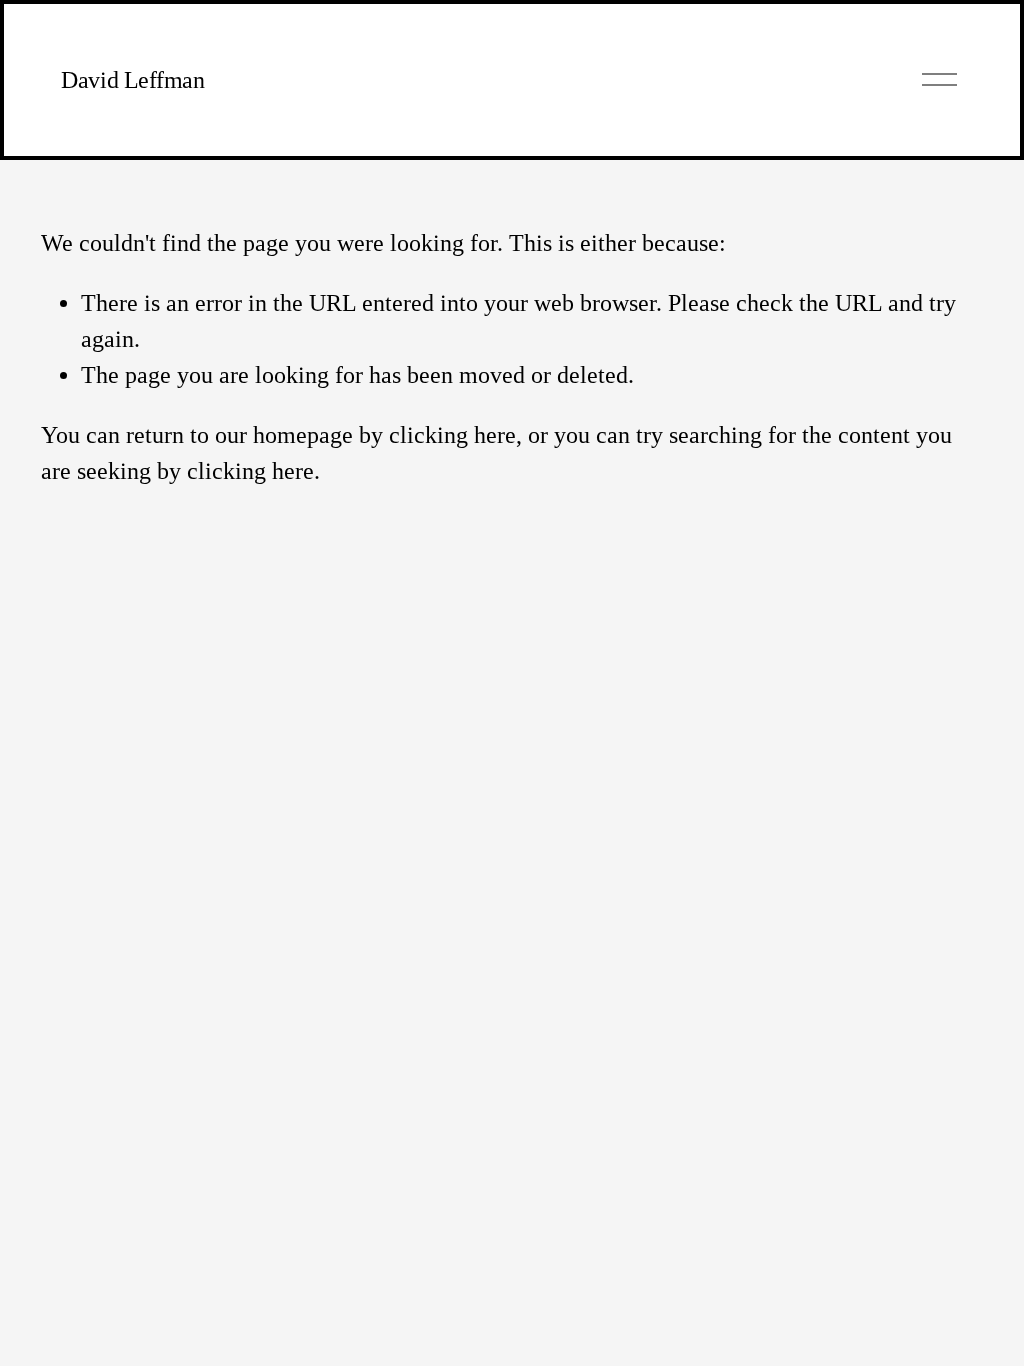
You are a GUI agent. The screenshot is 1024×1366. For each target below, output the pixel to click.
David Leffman (132, 80)
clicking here (452, 435)
